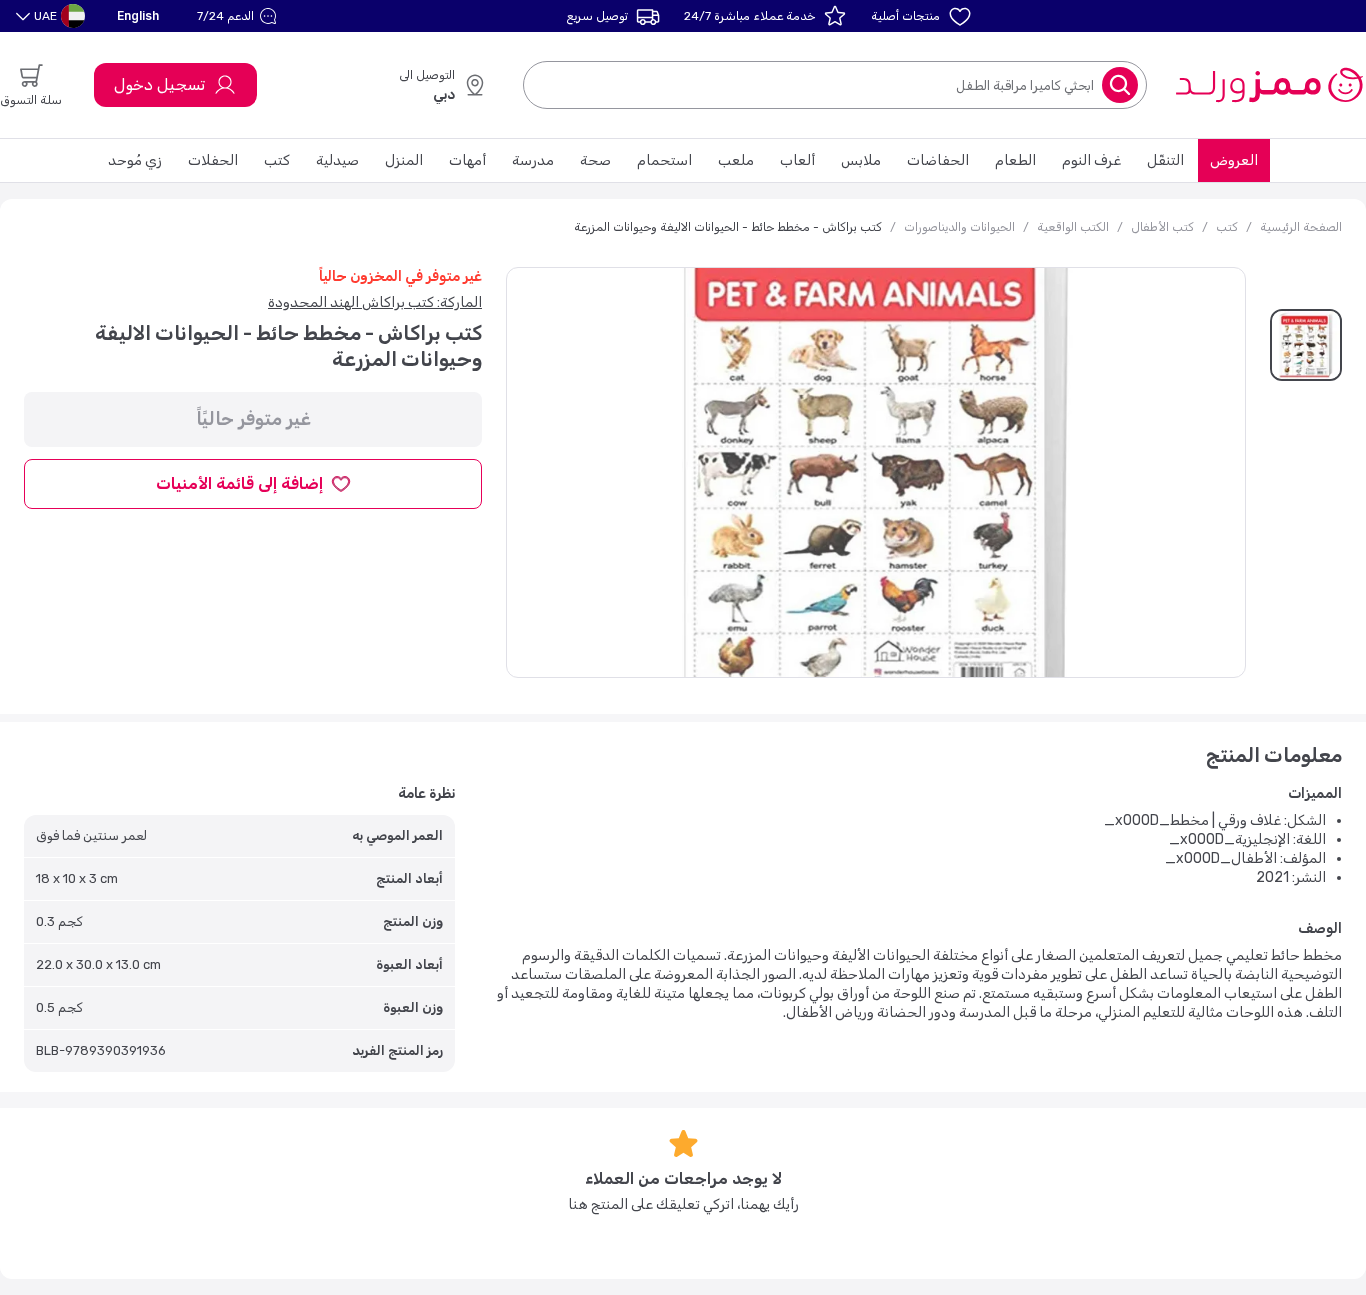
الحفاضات (938, 160)
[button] (239, 16)
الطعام (1015, 160)
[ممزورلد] (1268, 85)
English (138, 15)
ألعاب (797, 160)
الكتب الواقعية (1073, 227)
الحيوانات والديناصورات (959, 227)
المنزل (404, 160)
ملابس (861, 160)
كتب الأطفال (1162, 227)
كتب (277, 160)
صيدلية (337, 160)
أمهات (467, 160)
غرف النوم (1091, 160)
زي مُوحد (135, 160)
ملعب (736, 160)
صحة (595, 160)
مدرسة (533, 160)
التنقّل (1165, 160)
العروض (1234, 160)
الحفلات (213, 160)
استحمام (664, 160)
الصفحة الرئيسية (1301, 227)
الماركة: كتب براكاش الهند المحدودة (375, 302)
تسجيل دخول (159, 84)
